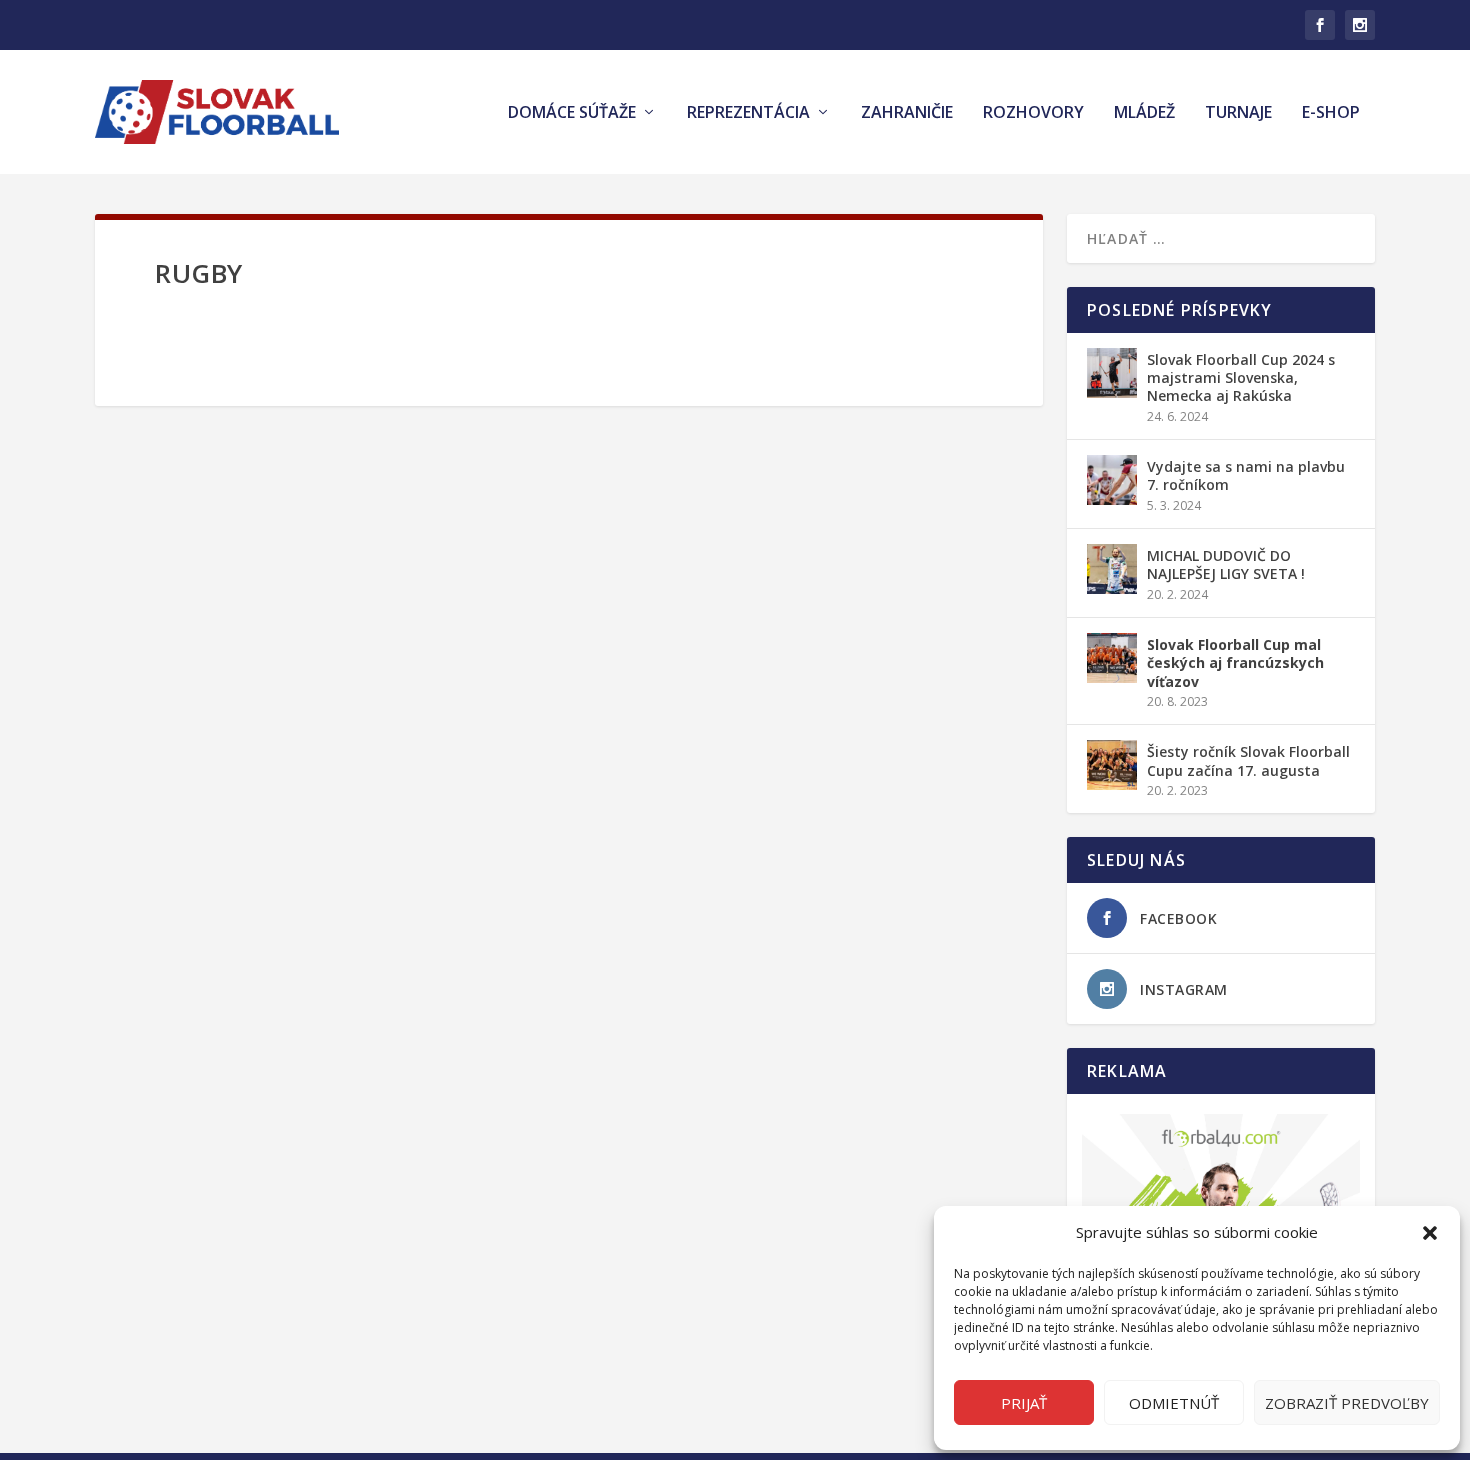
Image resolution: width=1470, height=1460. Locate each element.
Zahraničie (907, 113)
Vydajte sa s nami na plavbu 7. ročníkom (1246, 475)
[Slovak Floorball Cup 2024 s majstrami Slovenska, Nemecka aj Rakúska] (1112, 373)
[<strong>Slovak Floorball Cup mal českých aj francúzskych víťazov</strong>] (1112, 658)
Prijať (1024, 1403)
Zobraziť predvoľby (1347, 1403)
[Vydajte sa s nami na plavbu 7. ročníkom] (1112, 480)
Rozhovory (1033, 113)
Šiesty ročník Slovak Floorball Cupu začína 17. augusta (1248, 760)
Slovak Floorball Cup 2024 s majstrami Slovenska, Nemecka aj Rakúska (1241, 377)
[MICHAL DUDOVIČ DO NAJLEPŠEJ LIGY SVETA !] (1112, 569)
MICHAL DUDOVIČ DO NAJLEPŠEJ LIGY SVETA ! (1226, 564)
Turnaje (1238, 113)
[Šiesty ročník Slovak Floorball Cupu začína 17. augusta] (1112, 765)
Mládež (1144, 113)
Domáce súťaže (572, 113)
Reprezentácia (748, 113)
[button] (1430, 1233)
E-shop (1331, 113)
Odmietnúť (1174, 1403)
